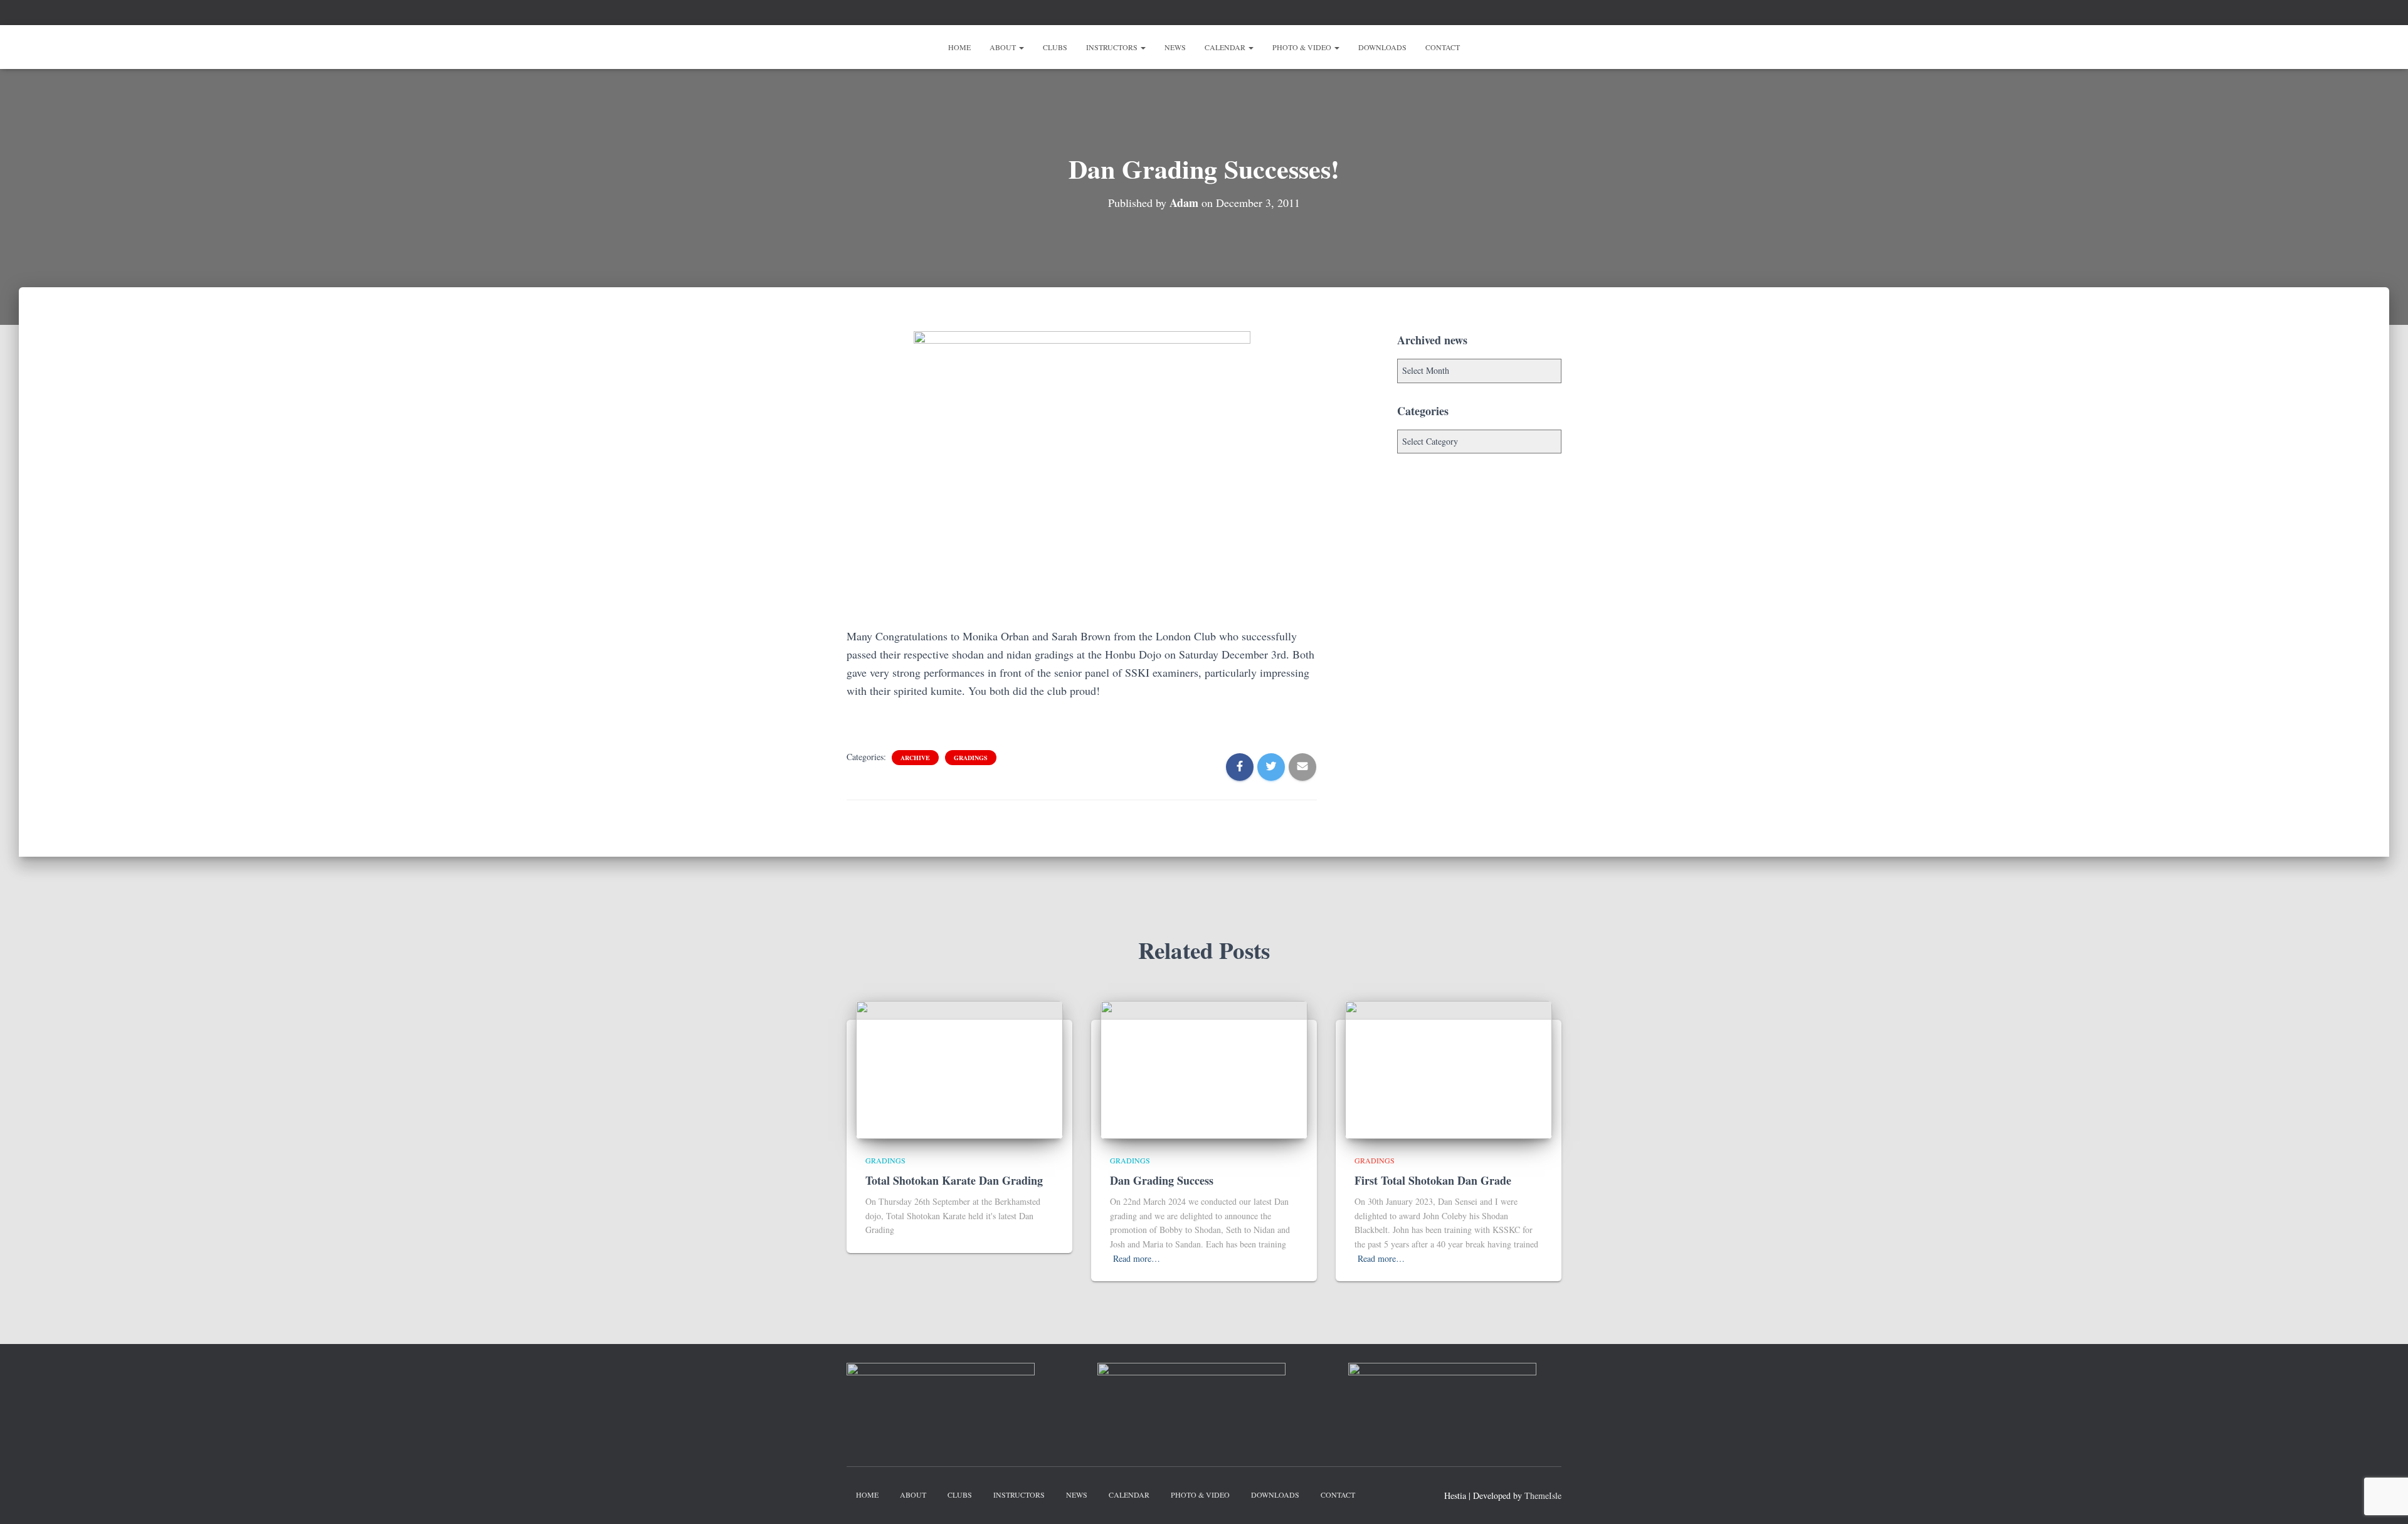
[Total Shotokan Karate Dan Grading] (959, 1068)
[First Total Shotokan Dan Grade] (1449, 1068)
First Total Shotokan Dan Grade (1433, 1180)
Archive (915, 758)
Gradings (971, 758)
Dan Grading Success (1162, 1180)
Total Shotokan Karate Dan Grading (954, 1180)
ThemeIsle (1543, 1495)
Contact (1443, 47)
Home (959, 47)
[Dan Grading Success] (1204, 1068)
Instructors (1113, 47)
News (1175, 47)
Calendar (1226, 47)
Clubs (1055, 47)
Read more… (1137, 1258)
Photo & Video (1303, 47)
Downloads (1382, 47)
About (1004, 47)
